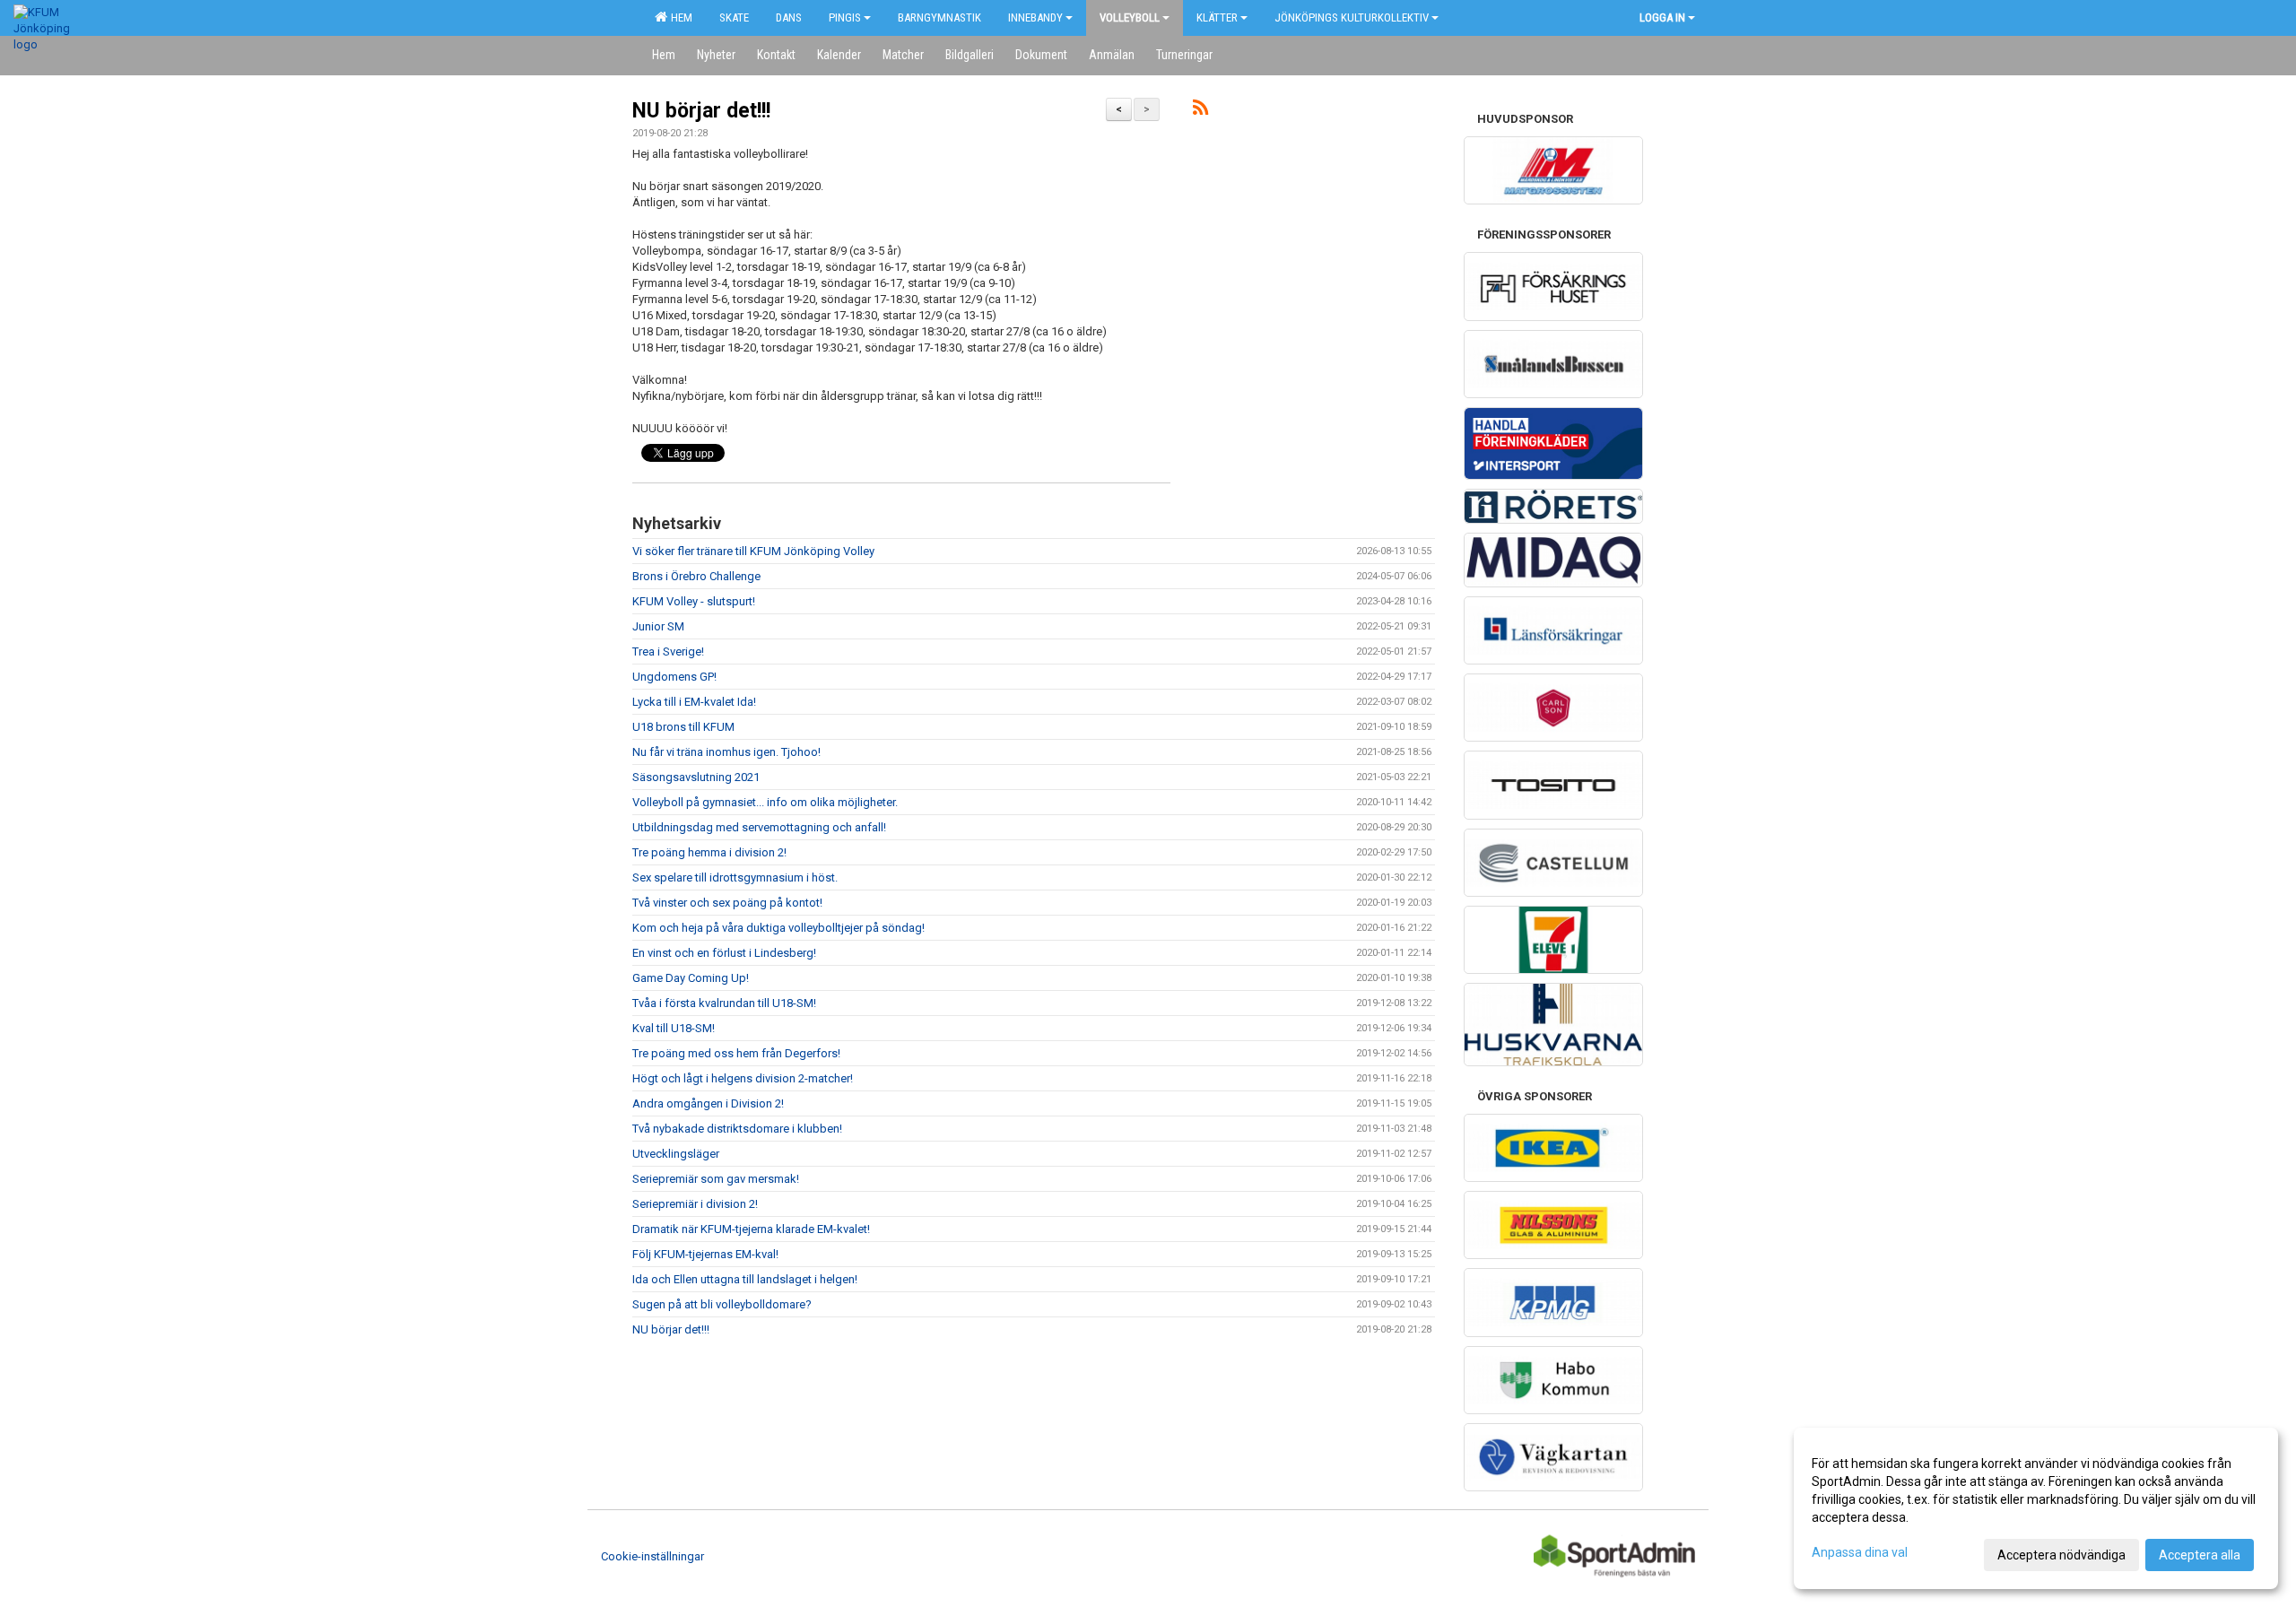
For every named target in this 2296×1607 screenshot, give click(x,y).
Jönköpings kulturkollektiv (1352, 17)
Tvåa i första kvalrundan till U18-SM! (724, 1003)
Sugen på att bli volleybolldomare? (722, 1304)
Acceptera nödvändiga (2061, 1555)
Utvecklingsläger (676, 1154)
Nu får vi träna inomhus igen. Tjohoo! (726, 752)
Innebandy (1035, 17)
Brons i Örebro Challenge (696, 576)
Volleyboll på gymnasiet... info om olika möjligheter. (765, 802)
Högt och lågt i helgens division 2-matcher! (743, 1078)
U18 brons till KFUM (683, 727)
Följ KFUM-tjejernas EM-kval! (705, 1254)
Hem (679, 17)
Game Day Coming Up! (691, 978)
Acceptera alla (2200, 1555)
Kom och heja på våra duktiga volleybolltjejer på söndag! (778, 928)
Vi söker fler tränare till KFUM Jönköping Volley (753, 551)
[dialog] (2036, 1508)
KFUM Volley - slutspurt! (694, 601)
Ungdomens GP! (674, 677)
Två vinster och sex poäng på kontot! (727, 903)
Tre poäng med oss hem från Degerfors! (736, 1053)
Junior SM (658, 626)
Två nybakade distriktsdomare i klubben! (737, 1129)
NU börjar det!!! (701, 111)
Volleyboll (1130, 17)
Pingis (845, 17)
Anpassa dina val (1860, 1552)
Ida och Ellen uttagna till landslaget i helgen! (745, 1279)
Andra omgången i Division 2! (708, 1103)
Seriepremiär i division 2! (695, 1204)
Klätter (1217, 17)
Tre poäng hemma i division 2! (709, 852)
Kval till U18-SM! (674, 1028)
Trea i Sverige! (668, 651)
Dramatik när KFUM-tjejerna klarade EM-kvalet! (751, 1229)
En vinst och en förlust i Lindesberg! (724, 953)
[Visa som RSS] (1200, 111)
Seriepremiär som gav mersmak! (716, 1179)
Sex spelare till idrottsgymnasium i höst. (735, 877)
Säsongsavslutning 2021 (696, 777)
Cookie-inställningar (652, 1556)
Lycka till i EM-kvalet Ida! (694, 702)
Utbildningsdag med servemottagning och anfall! (759, 827)
